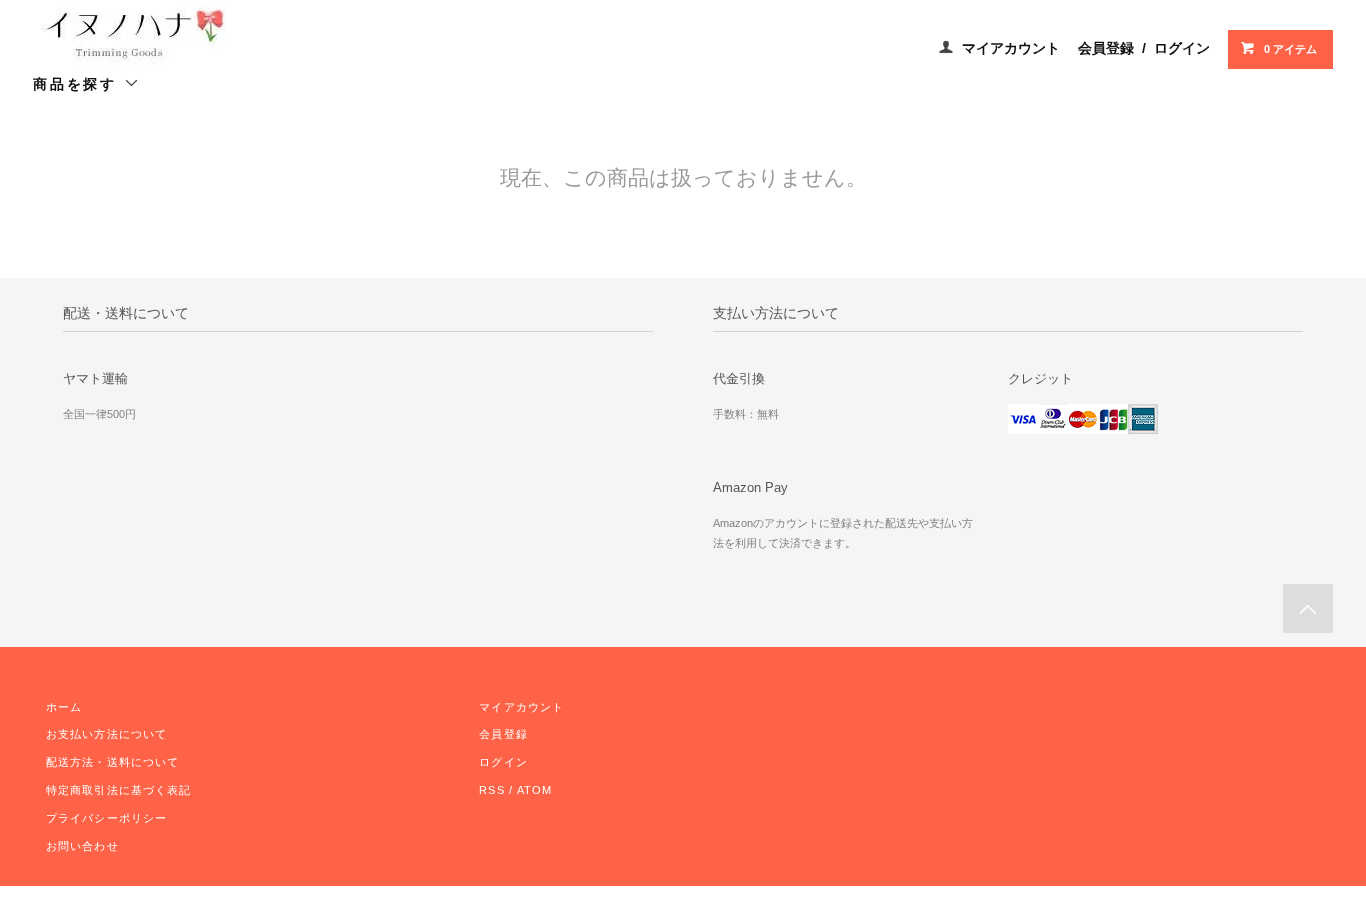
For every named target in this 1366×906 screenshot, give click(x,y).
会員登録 (1106, 48)
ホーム (64, 707)
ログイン (1182, 48)
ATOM (534, 790)
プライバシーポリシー (106, 818)
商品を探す (78, 84)
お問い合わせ (82, 846)
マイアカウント (1011, 48)
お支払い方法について (106, 734)
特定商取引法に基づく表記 (118, 790)
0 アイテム (1290, 49)
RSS (491, 790)
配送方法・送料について (112, 762)
